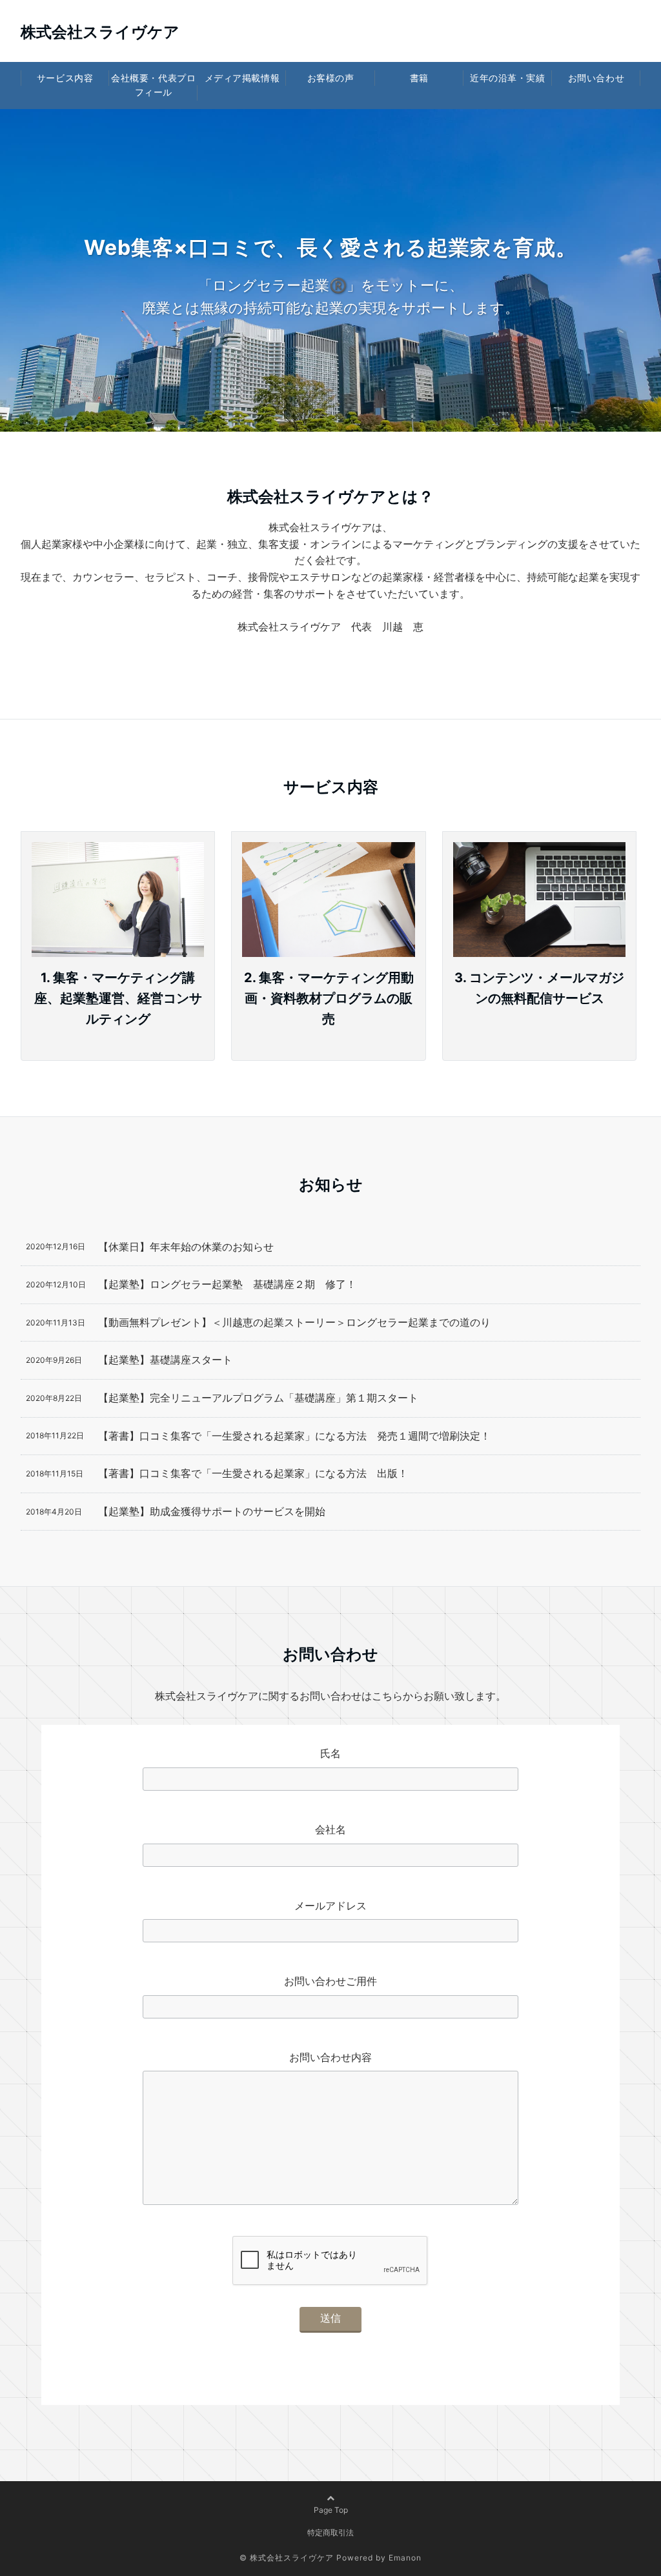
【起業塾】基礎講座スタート (165, 1360)
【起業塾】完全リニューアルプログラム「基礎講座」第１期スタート (258, 1398)
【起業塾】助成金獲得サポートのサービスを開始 (212, 1511)
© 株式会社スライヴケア (287, 2558)
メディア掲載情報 (242, 78)
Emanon (405, 2558)
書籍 (419, 78)
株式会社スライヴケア (100, 32)
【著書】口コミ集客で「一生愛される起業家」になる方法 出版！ (253, 1473)
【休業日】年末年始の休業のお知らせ (186, 1247)
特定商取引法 (330, 2532)
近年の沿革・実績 (507, 78)
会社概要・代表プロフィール (153, 85)
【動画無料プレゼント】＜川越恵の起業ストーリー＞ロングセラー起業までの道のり (294, 1322)
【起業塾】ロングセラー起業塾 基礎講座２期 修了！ (227, 1284)
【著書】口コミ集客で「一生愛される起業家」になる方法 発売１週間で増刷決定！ (294, 1436)
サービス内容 (65, 78)
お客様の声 (331, 78)
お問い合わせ (596, 78)
